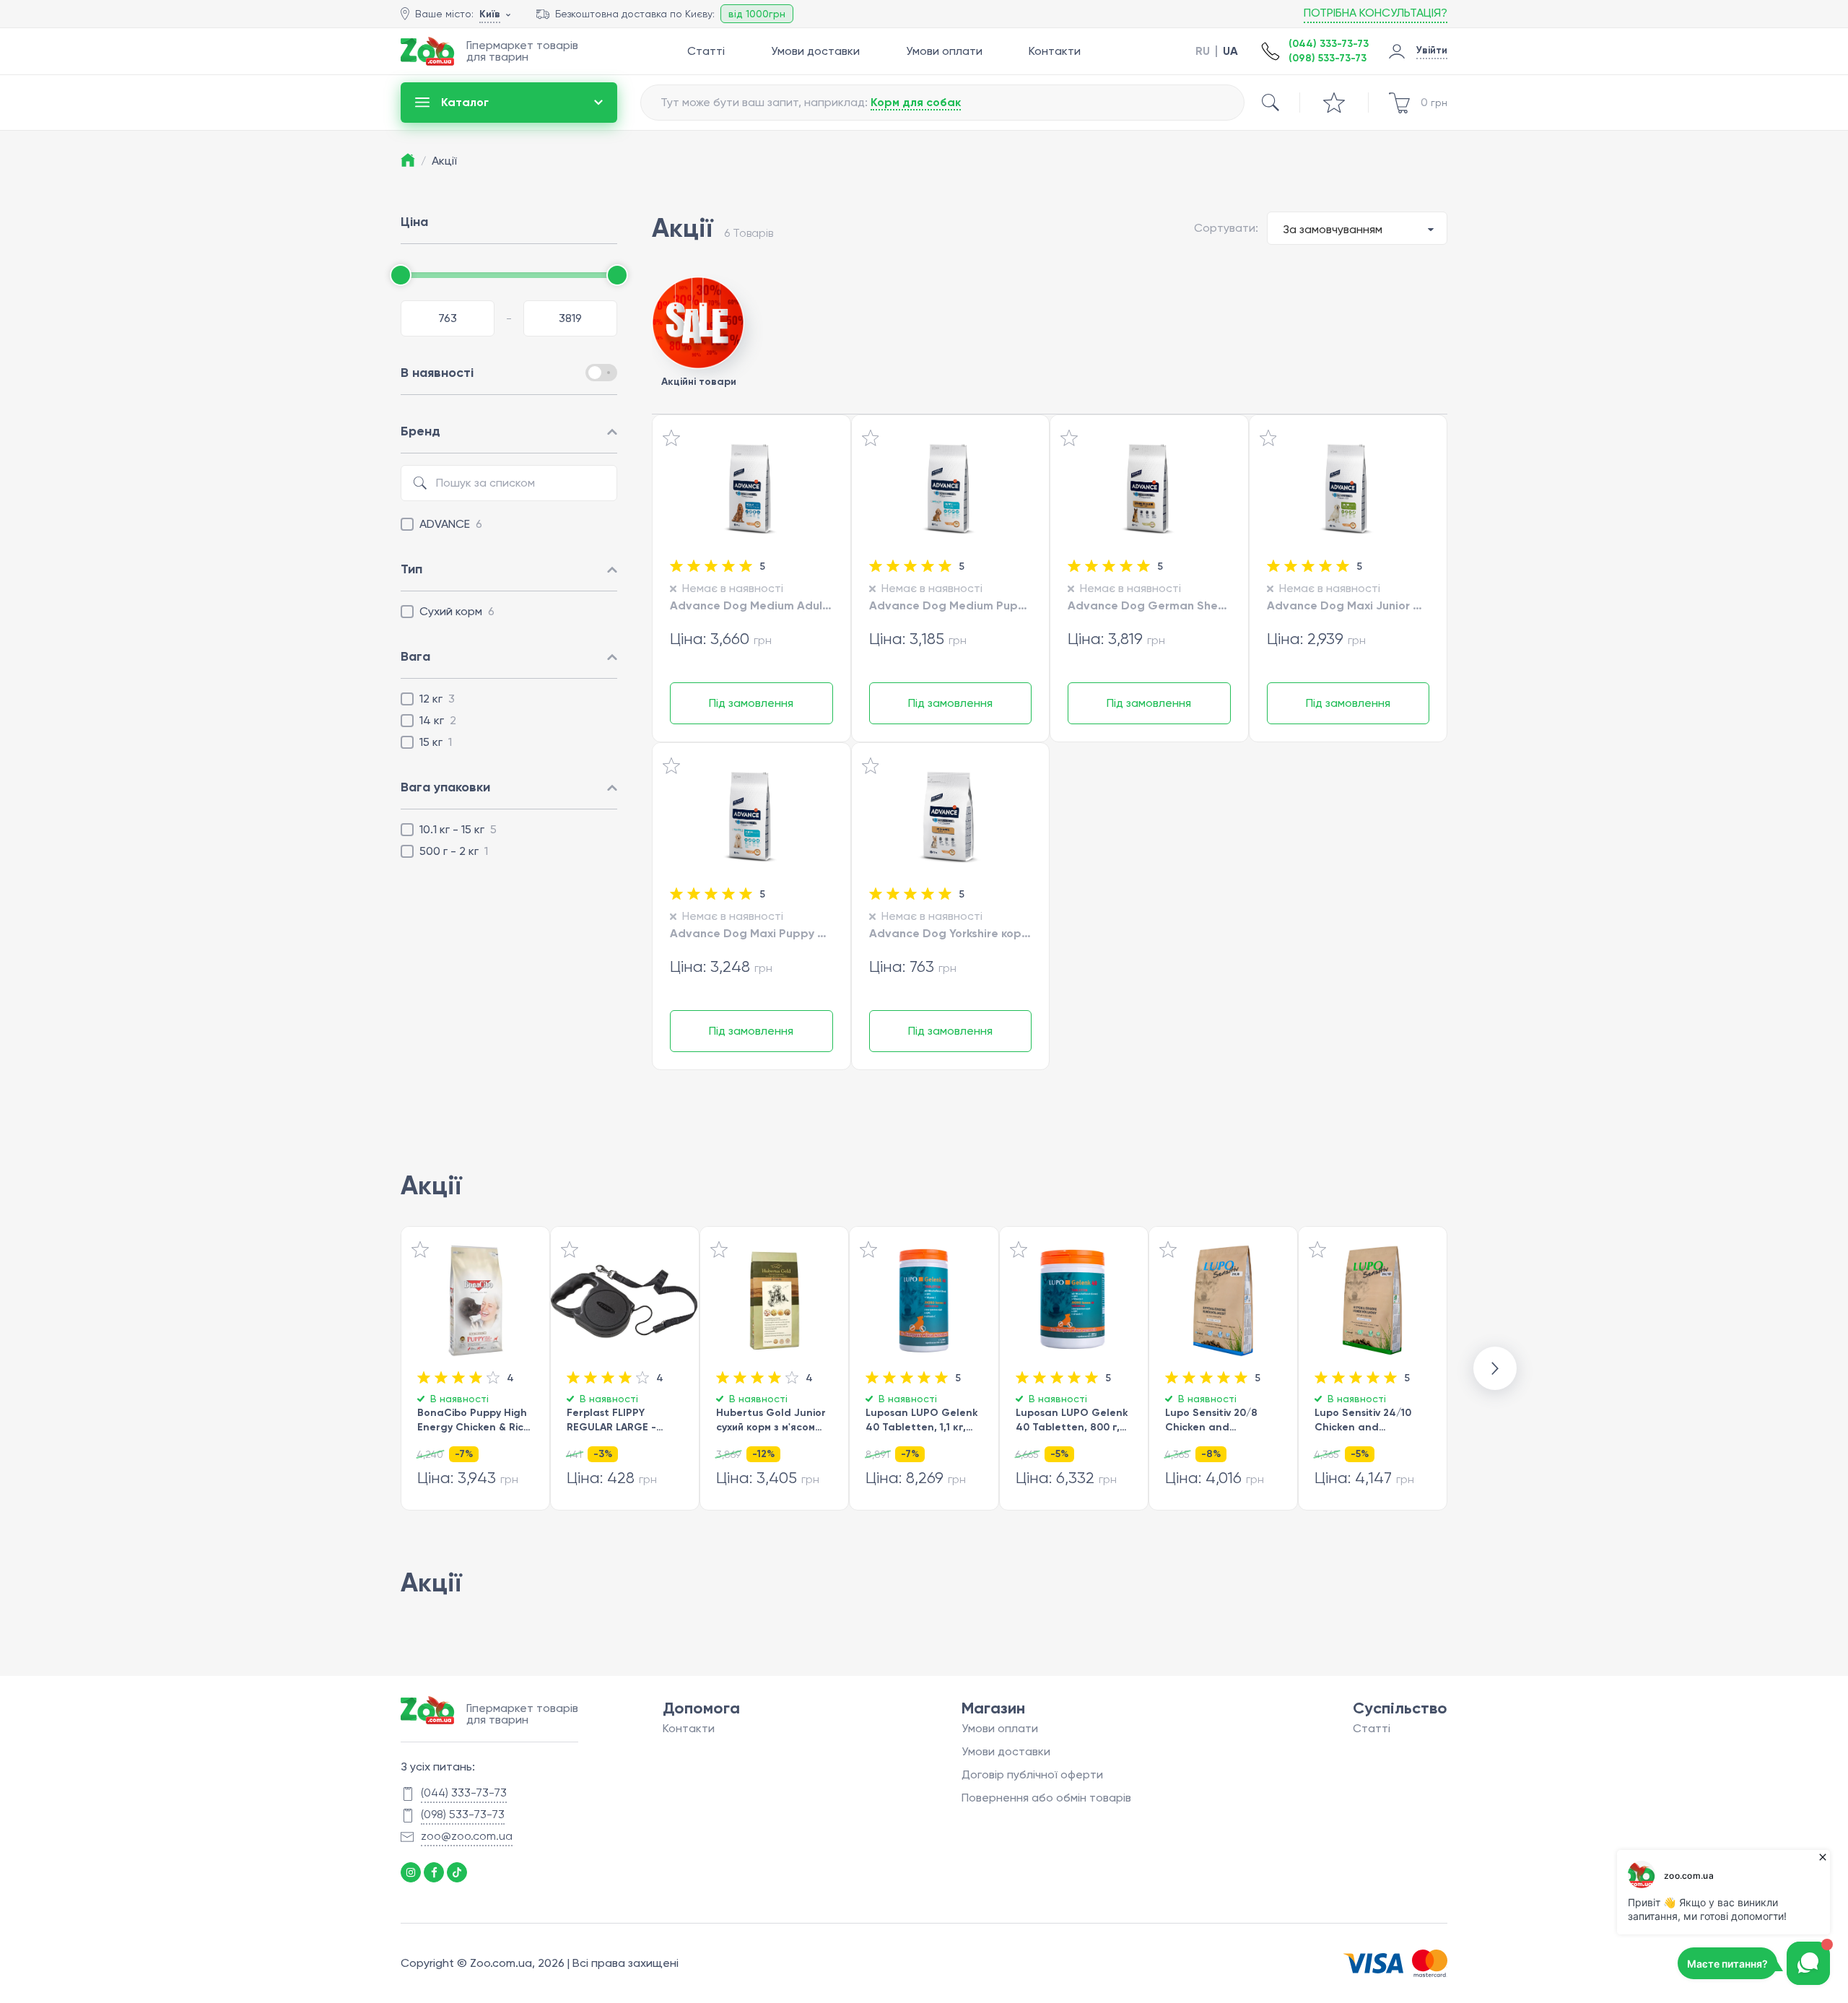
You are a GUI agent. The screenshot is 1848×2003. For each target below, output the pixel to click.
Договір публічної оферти (1032, 1774)
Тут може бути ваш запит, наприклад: (811, 102)
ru (1203, 51)
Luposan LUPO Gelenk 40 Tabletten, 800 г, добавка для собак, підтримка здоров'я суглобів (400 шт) (1072, 1421)
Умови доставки (815, 51)
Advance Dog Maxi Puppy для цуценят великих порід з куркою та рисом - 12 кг (751, 933)
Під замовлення (751, 703)
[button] (1495, 1368)
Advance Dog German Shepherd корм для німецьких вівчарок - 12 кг (1149, 605)
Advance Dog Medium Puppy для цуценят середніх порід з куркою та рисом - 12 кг (951, 605)
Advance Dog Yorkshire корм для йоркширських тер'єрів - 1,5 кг (951, 933)
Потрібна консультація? (1376, 13)
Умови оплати (944, 51)
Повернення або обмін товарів (1046, 1798)
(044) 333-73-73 (1329, 44)
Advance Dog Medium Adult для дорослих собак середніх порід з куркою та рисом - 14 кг (751, 605)
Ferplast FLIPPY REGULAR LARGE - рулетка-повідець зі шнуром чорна (618, 1421)
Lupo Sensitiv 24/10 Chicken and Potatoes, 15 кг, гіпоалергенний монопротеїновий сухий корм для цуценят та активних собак (1368, 1421)
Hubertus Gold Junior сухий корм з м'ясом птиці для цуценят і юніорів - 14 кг (771, 1421)
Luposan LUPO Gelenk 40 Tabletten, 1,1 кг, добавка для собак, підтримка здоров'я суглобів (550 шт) (922, 1421)
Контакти (1055, 51)
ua (1230, 51)
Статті (706, 51)
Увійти (1432, 50)
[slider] (401, 275)
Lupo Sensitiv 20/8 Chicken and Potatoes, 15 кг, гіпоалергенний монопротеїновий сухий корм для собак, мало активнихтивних (1222, 1421)
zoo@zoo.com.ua (467, 1836)
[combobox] (1357, 228)
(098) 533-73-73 (1328, 58)
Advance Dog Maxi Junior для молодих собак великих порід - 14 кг (1348, 605)
